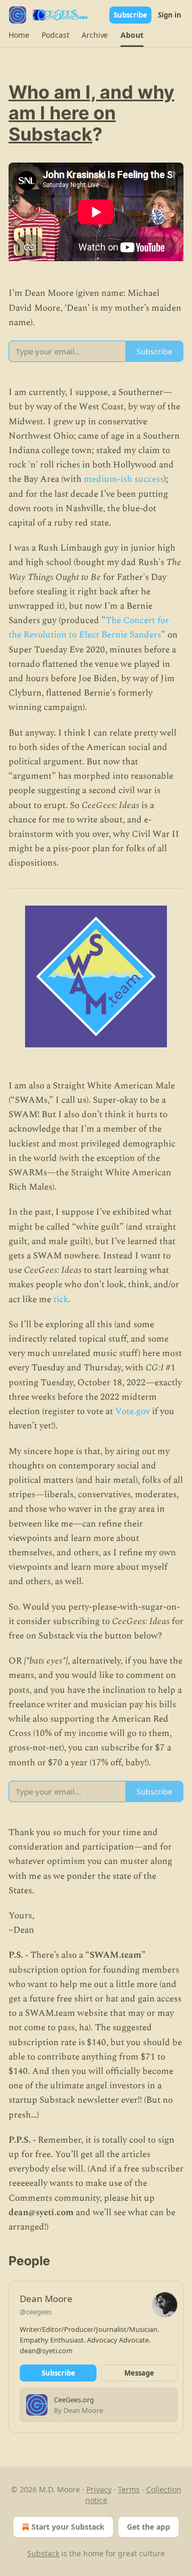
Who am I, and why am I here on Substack (91, 113)
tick (61, 1299)
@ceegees (36, 2312)
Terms (129, 2489)
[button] (19, 35)
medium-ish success (124, 479)
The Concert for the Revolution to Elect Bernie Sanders (89, 628)
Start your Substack (68, 2527)
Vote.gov (133, 1411)
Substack (43, 2553)
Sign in (170, 15)
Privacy (99, 2489)
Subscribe (130, 15)
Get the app (149, 2527)
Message (139, 2373)
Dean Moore (46, 2299)
